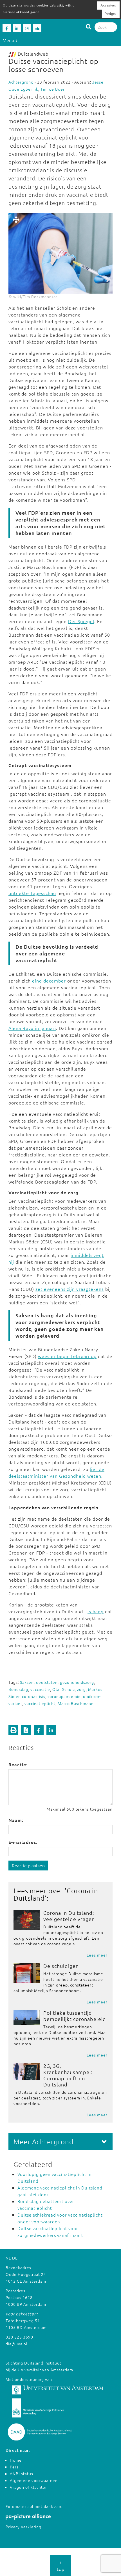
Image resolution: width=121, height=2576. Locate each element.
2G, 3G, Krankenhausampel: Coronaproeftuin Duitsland (68, 2075)
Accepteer (108, 5)
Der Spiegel (81, 621)
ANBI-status (22, 2474)
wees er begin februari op (67, 1356)
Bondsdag (18, 1689)
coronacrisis (34, 1696)
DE (15, 2258)
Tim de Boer (53, 89)
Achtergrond (21, 82)
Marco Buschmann (76, 1703)
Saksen (27, 1682)
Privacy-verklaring (23, 2527)
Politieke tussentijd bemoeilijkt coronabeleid (75, 2016)
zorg (81, 1689)
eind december (49, 981)
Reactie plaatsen (28, 1865)
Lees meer (97, 1955)
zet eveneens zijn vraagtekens (70, 1289)
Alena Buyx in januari (32, 1028)
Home (16, 2460)
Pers (14, 2467)
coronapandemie (64, 1696)
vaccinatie (40, 1689)
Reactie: (18, 1764)
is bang (96, 1611)
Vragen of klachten (29, 2487)
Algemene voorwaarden (34, 2480)
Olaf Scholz (64, 1689)
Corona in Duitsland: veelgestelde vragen (69, 1916)
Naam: (16, 1820)
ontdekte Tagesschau (32, 893)
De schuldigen (61, 1966)
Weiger (111, 14)
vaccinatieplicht (40, 1703)
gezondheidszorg (77, 1682)
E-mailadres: (23, 1842)
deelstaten (47, 1682)
